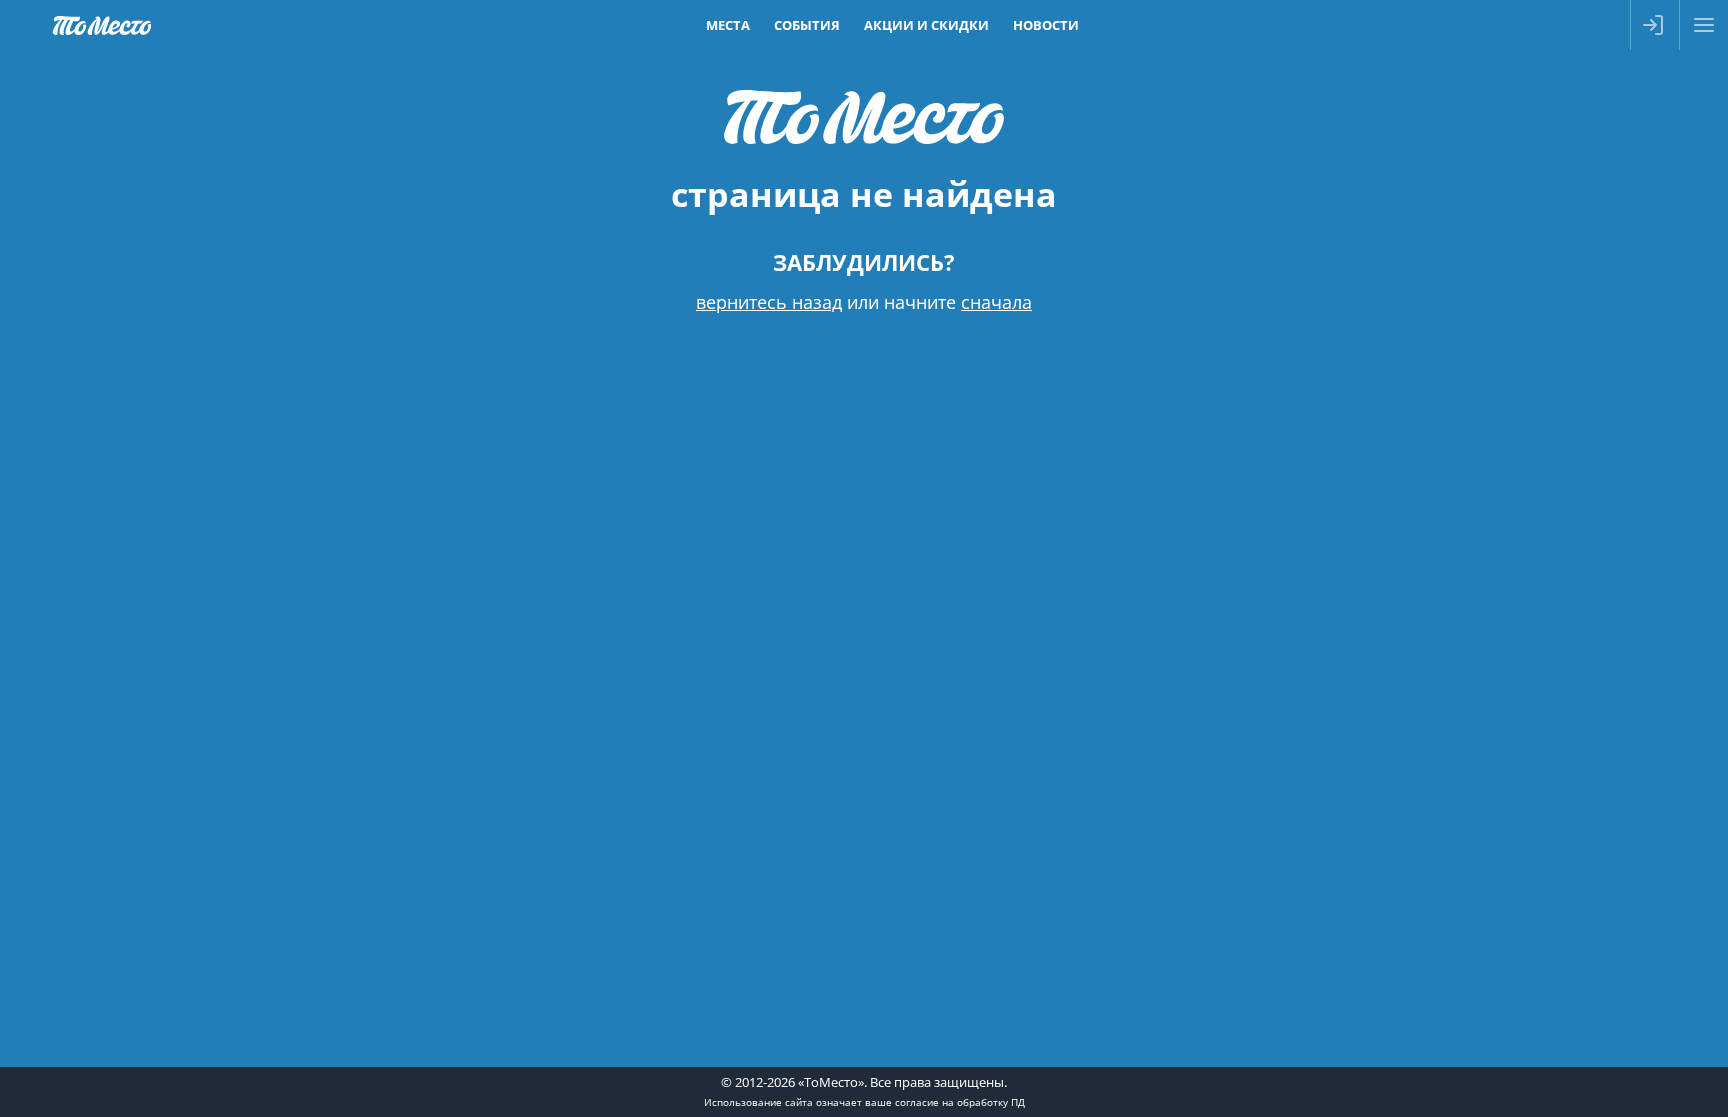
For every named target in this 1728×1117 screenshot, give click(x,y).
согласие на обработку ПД (960, 1102)
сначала (996, 302)
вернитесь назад (769, 302)
